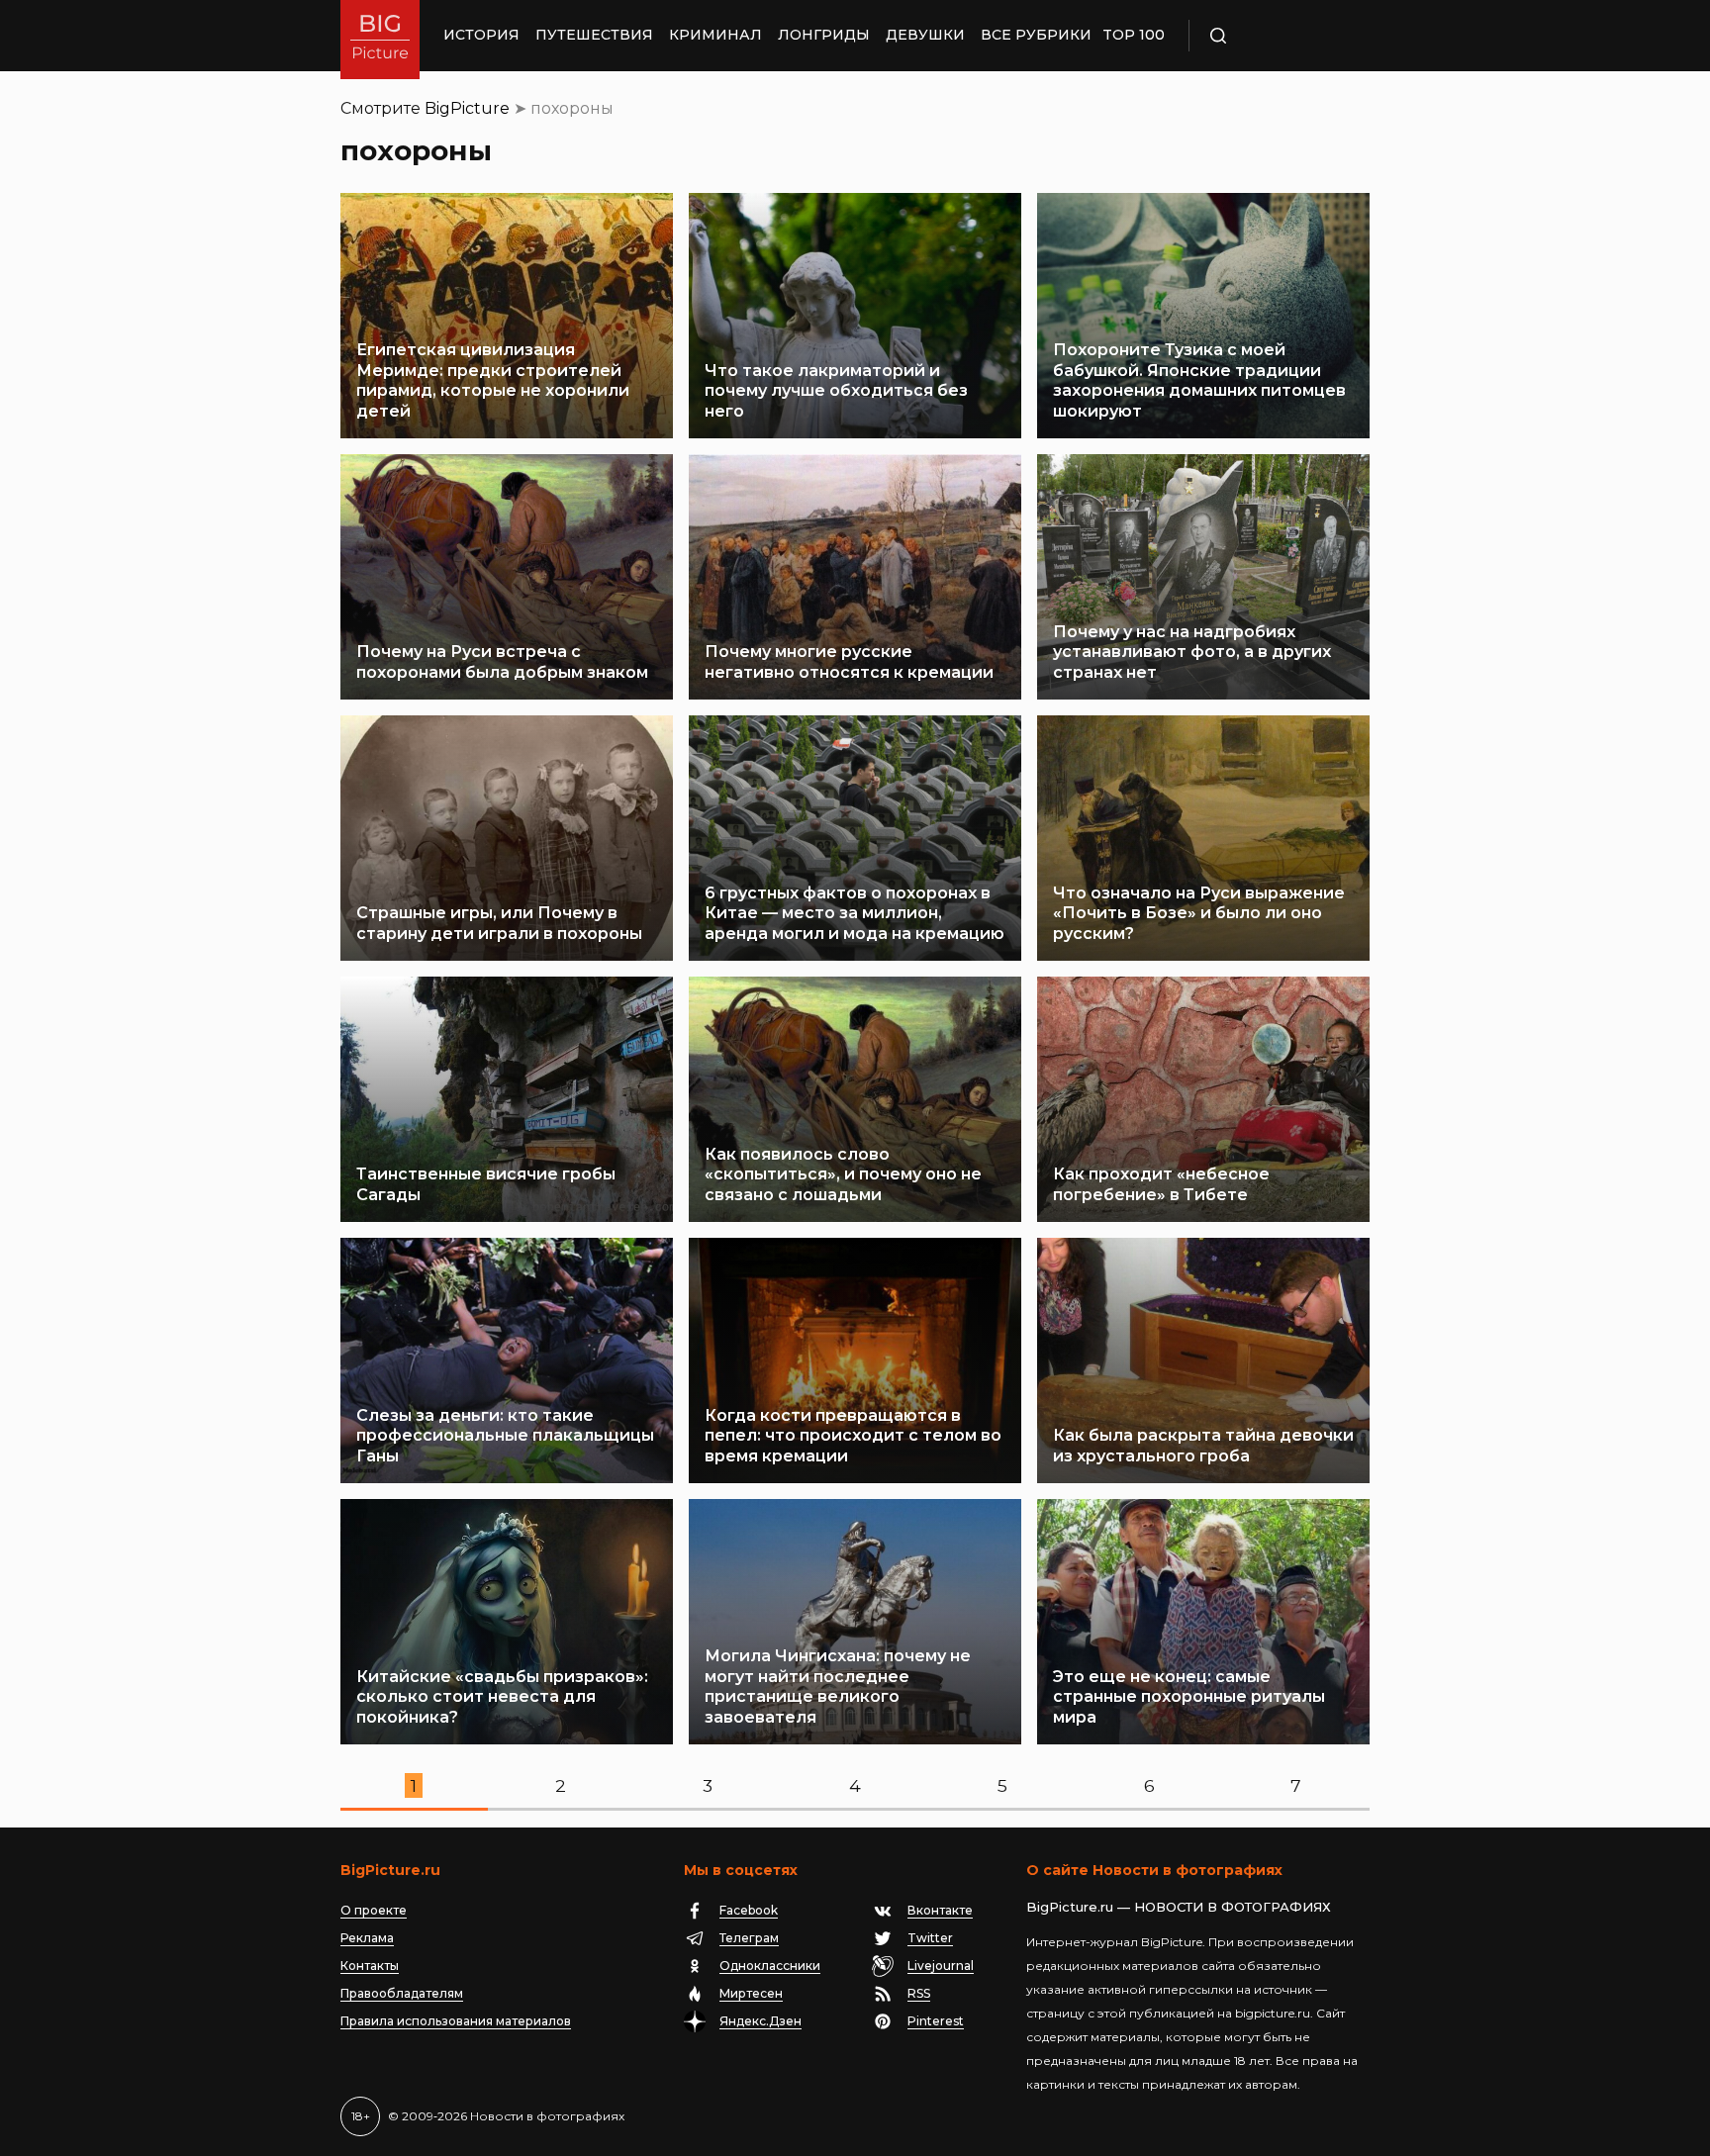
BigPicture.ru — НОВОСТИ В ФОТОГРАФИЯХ (1179, 1907)
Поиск (1276, 36)
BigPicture (467, 108)
